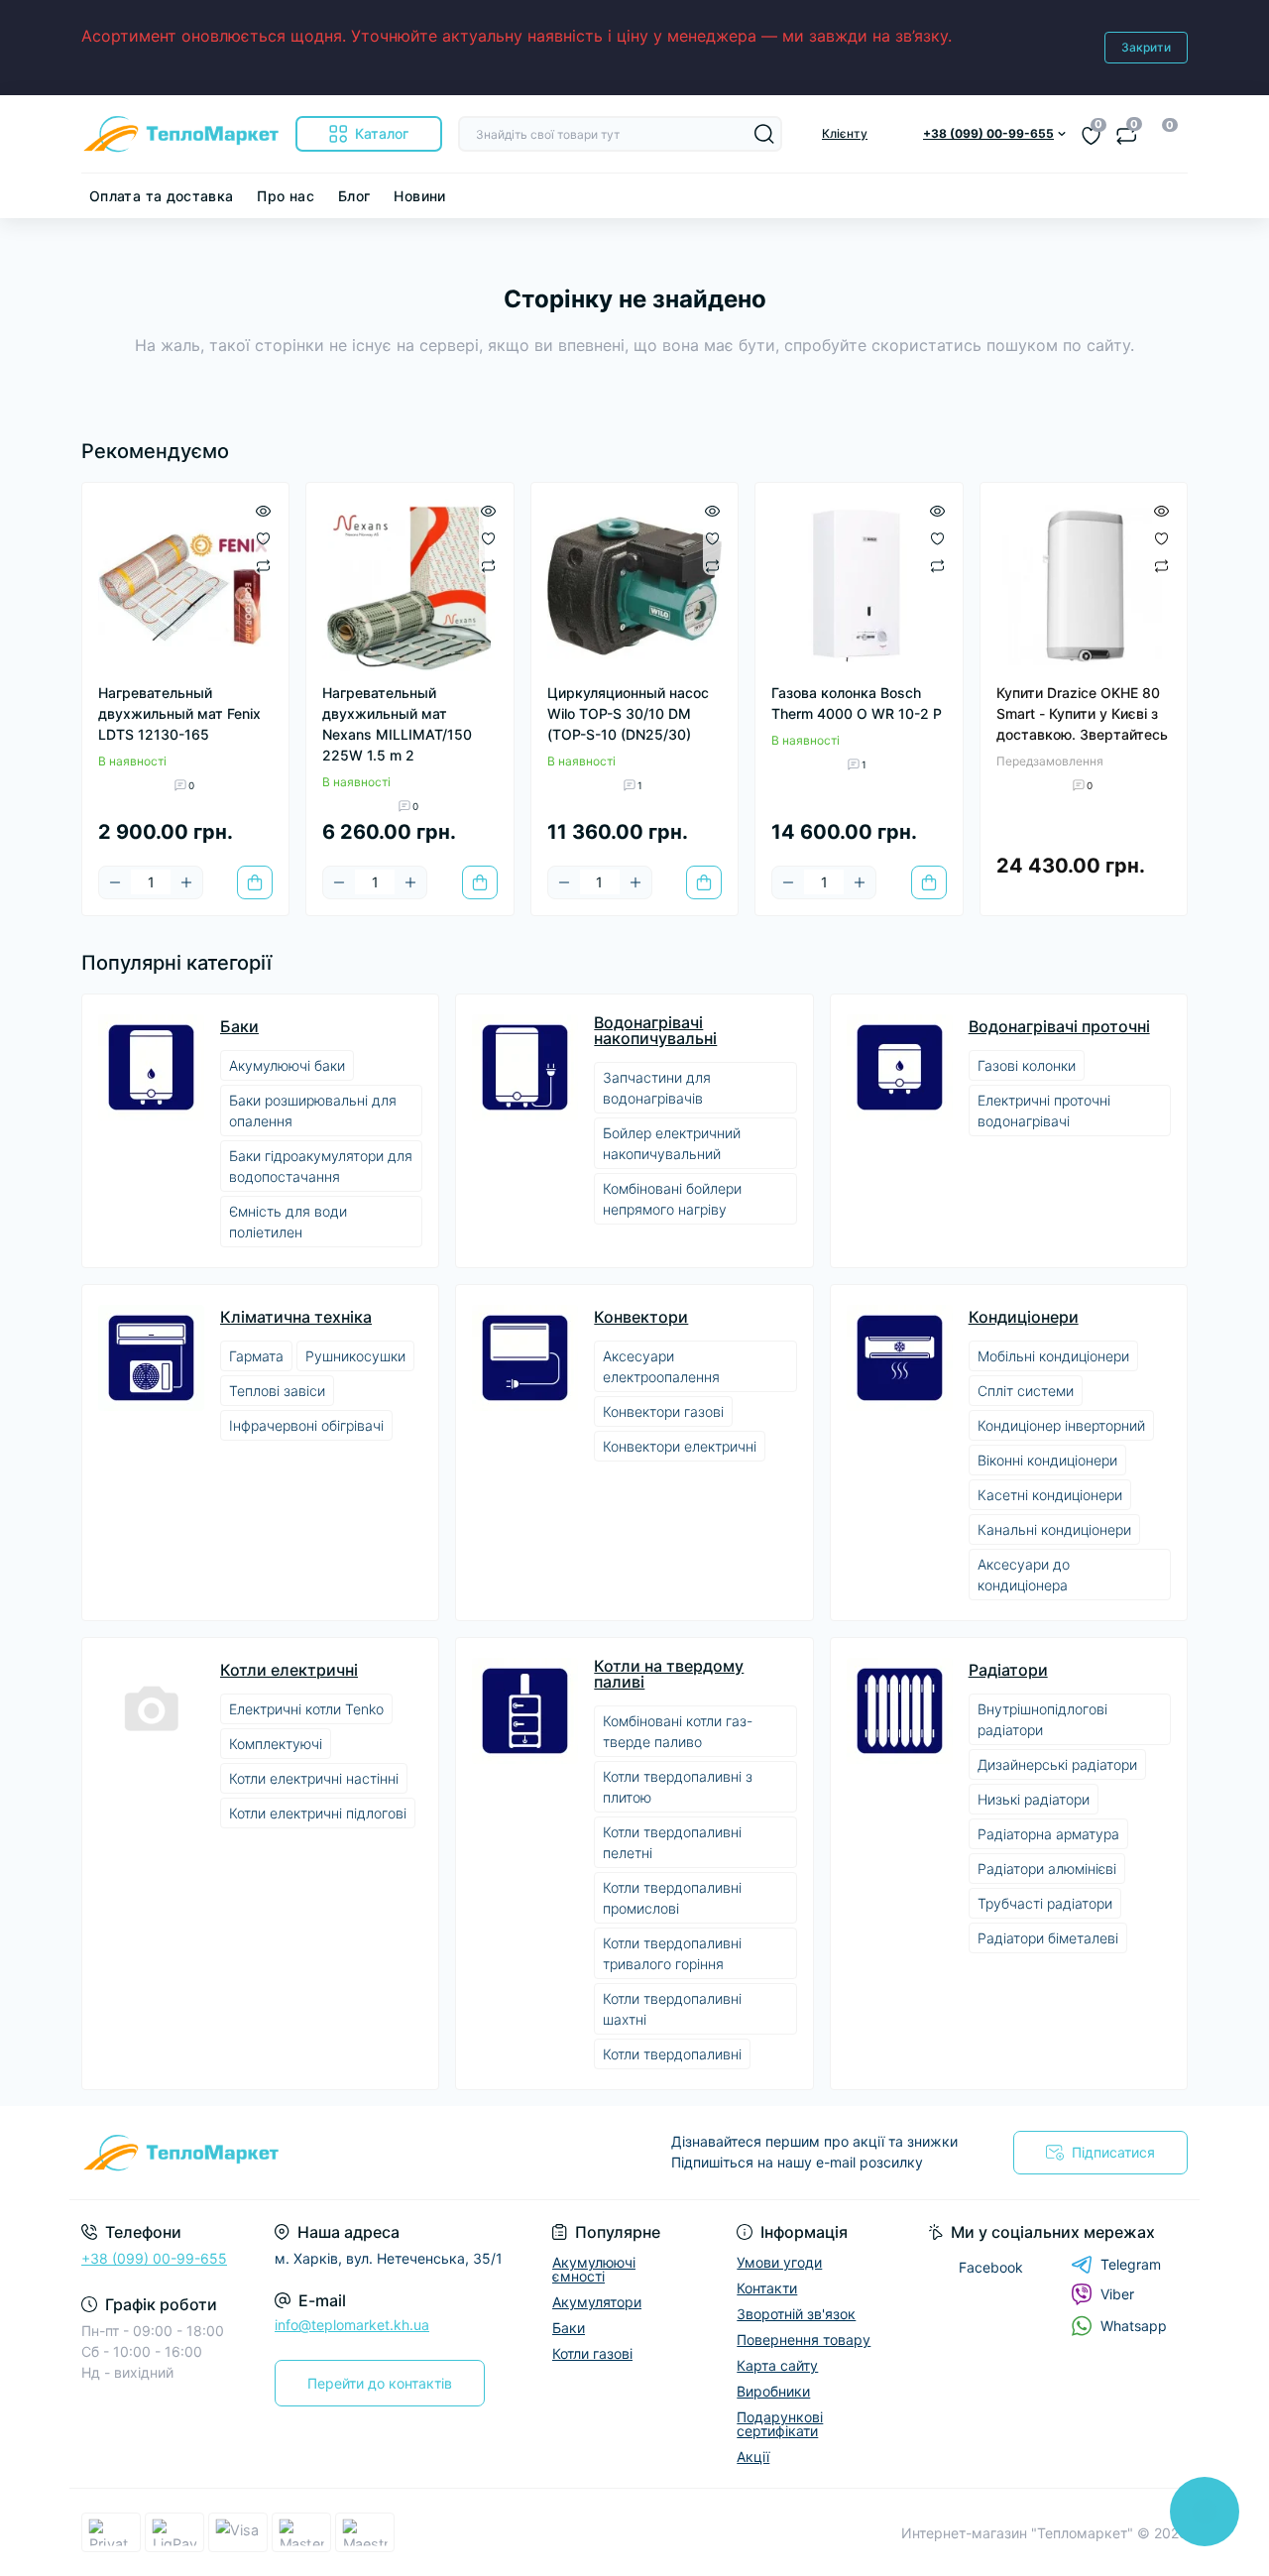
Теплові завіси (277, 1391)
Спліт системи (1026, 1391)
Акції (753, 2457)
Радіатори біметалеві (1048, 1938)
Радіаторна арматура (1048, 1834)
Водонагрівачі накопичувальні (655, 1030)
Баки (239, 1026)
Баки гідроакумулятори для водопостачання (321, 1166)
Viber (1117, 2294)
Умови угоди (779, 2262)
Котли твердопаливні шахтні (672, 2009)
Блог (354, 196)
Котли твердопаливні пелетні (672, 1842)
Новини (419, 196)
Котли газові (592, 2353)
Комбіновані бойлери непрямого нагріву (672, 1199)
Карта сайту (777, 2365)
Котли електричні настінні (314, 1778)
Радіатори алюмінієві (1047, 1869)
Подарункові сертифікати (780, 2424)
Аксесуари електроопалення (661, 1366)
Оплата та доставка (161, 196)
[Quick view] (263, 509)
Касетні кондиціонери (1050, 1495)
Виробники (773, 2391)
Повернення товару (804, 2340)
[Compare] (263, 566)
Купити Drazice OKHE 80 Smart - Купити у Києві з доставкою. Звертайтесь (1082, 713)
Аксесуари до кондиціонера (1024, 1575)
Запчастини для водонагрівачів (657, 1088)
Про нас (286, 196)
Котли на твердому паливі (669, 1674)
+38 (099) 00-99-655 (154, 2258)
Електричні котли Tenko (306, 1709)
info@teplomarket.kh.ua (352, 2325)
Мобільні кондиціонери (1053, 1356)
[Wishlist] (263, 536)
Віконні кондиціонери (1047, 1460)
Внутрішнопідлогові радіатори (1042, 1719)
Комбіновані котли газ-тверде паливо (678, 1731)
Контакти (767, 2288)
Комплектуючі (276, 1744)
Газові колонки (1027, 1065)
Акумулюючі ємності (594, 2269)
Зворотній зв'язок (796, 2314)
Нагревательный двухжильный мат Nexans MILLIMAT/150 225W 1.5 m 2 (397, 724)
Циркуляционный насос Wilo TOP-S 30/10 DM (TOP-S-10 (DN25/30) (628, 713)
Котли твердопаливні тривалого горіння (672, 1953)
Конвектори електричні (680, 1446)
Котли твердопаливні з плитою (678, 1787)
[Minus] (115, 882)
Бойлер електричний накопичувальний (672, 1143)
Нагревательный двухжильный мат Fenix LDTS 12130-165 (179, 713)
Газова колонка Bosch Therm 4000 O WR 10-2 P (857, 703)
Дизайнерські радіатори (1057, 1764)
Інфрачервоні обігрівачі (306, 1425)
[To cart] (255, 882)
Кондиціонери (1024, 1317)
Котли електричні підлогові (318, 1813)
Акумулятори (597, 2302)
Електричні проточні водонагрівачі (1044, 1111)
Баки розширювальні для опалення (313, 1111)
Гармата (256, 1356)
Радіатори (1008, 1670)
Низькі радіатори (1034, 1799)
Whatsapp (1134, 2326)
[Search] (764, 134)
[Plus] (186, 882)
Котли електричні (289, 1670)
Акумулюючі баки (287, 1065)
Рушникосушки (355, 1356)
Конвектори (641, 1317)
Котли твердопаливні (672, 2054)
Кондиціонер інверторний (1061, 1425)
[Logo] (180, 134)
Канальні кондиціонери (1054, 1529)
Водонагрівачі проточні (1059, 1026)
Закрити (1146, 47)
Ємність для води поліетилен (288, 1222)
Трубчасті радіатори (1045, 1903)
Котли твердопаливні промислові (672, 1898)
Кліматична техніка (296, 1317)
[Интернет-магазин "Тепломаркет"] (352, 2153)
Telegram (1131, 2264)
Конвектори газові (663, 1411)
